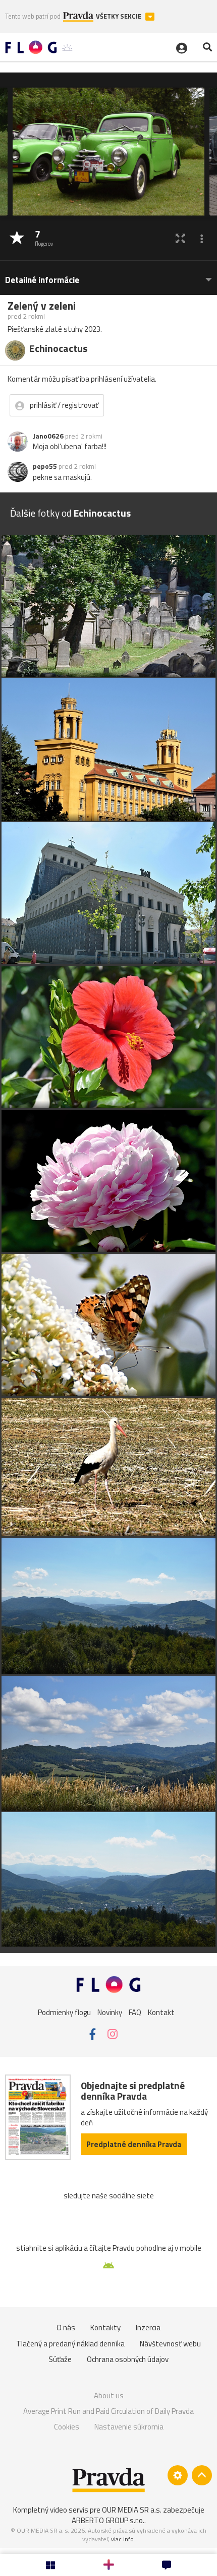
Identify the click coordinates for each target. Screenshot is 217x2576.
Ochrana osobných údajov (128, 2359)
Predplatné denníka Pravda (134, 2144)
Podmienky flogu (64, 2012)
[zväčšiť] (180, 238)
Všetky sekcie (119, 16)
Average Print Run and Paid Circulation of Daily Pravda (108, 2411)
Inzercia (148, 2328)
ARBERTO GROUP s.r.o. (108, 2520)
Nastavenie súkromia (129, 2427)
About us (109, 2395)
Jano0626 (48, 436)
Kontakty (105, 2328)
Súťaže (60, 2359)
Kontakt (161, 2012)
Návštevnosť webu (170, 2344)
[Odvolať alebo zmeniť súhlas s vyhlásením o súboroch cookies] (178, 2475)
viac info (122, 2539)
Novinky (110, 2012)
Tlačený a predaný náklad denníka (70, 2344)
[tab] (108, 275)
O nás (66, 2328)
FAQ (135, 2012)
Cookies (67, 2427)
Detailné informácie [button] (42, 280)
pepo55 (45, 466)
